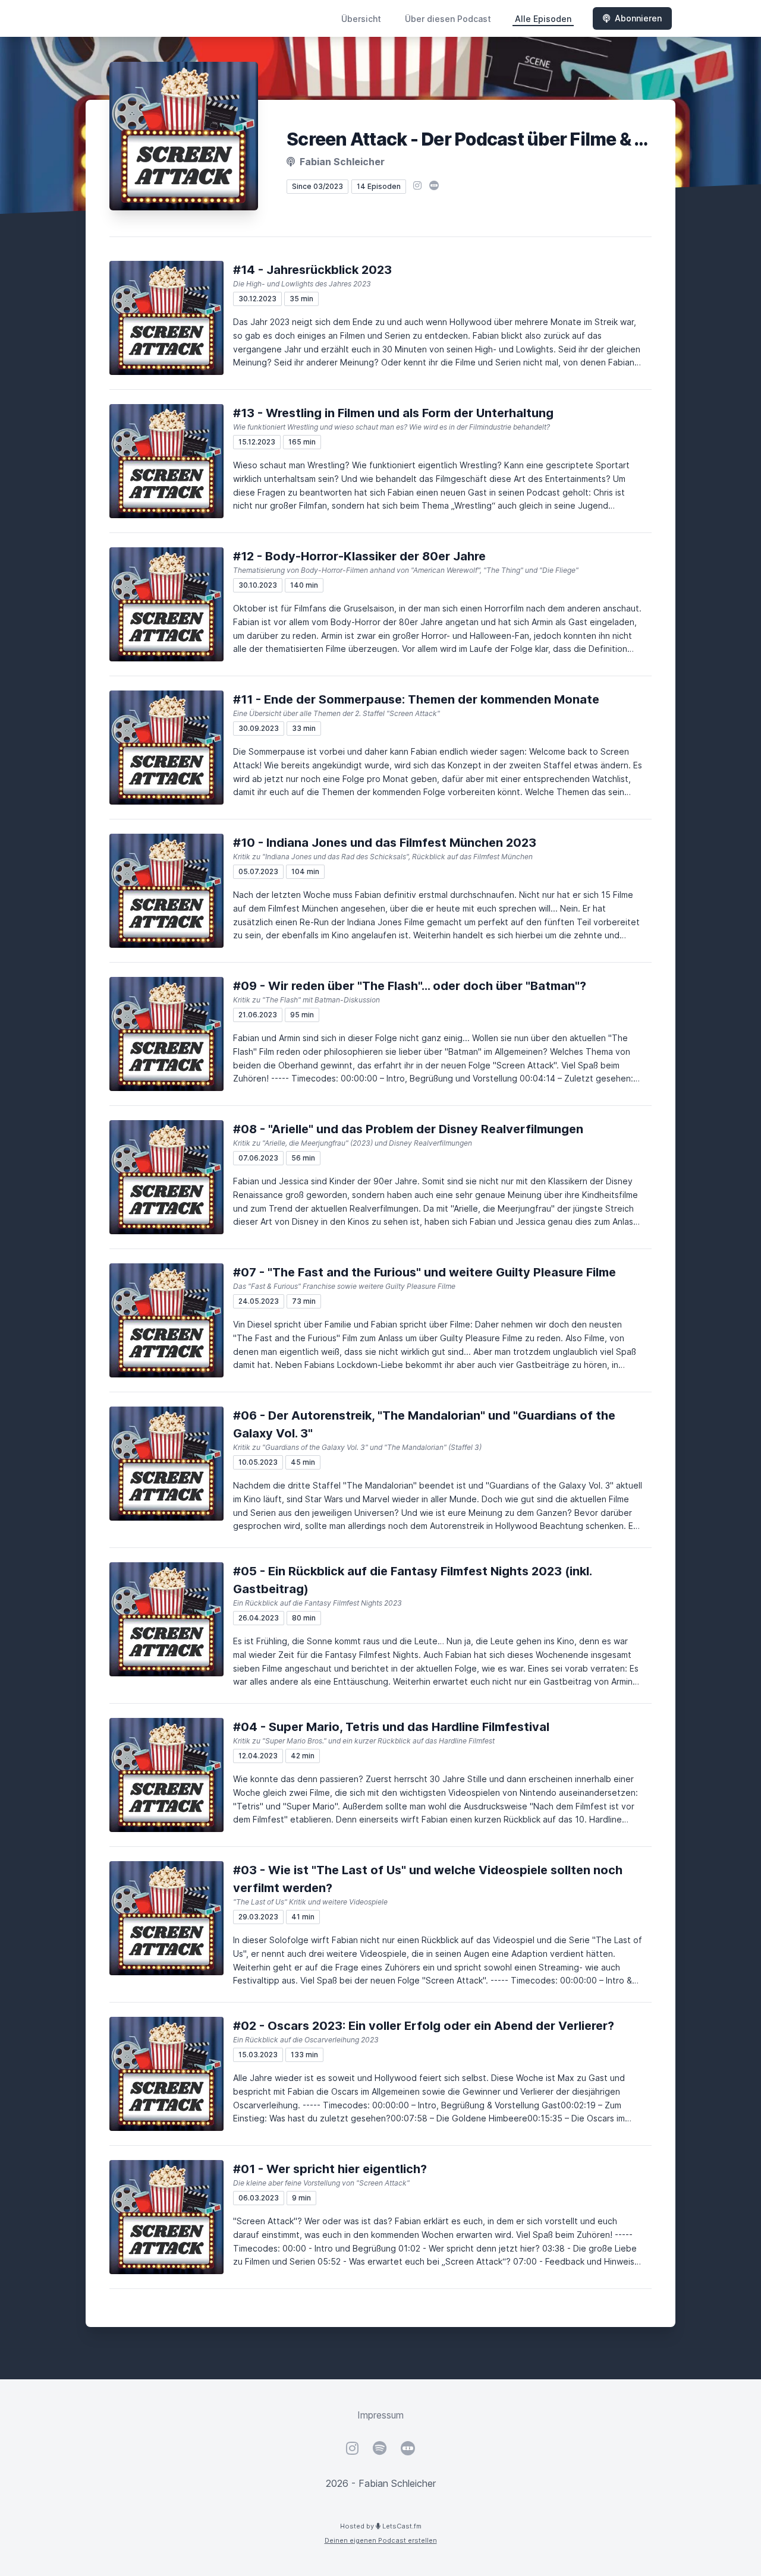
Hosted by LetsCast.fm (381, 2526)
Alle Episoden (543, 19)
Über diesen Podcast (448, 19)
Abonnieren (638, 18)
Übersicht (361, 19)
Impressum (380, 2415)
